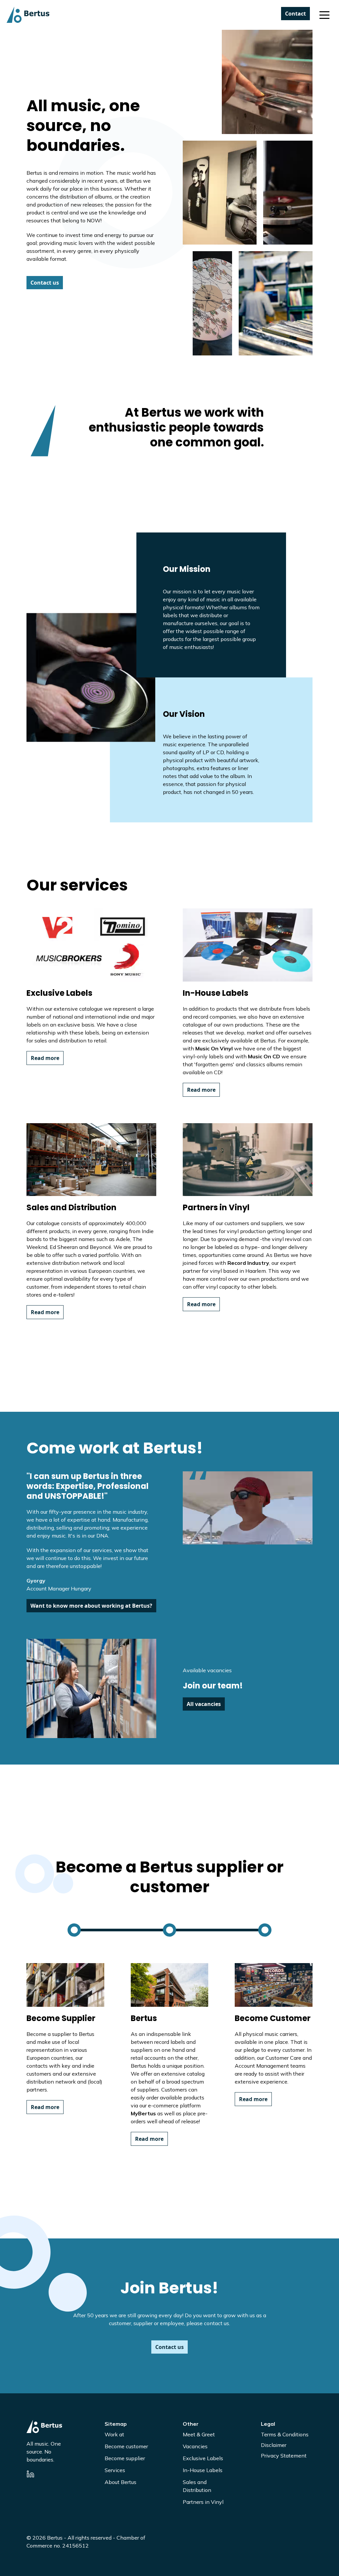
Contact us (45, 283)
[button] (324, 15)
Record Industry (248, 1263)
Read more (45, 1058)
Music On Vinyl (214, 1048)
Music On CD (264, 1056)
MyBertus (143, 2113)
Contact (295, 14)
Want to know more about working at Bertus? (91, 1606)
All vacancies (204, 1704)
